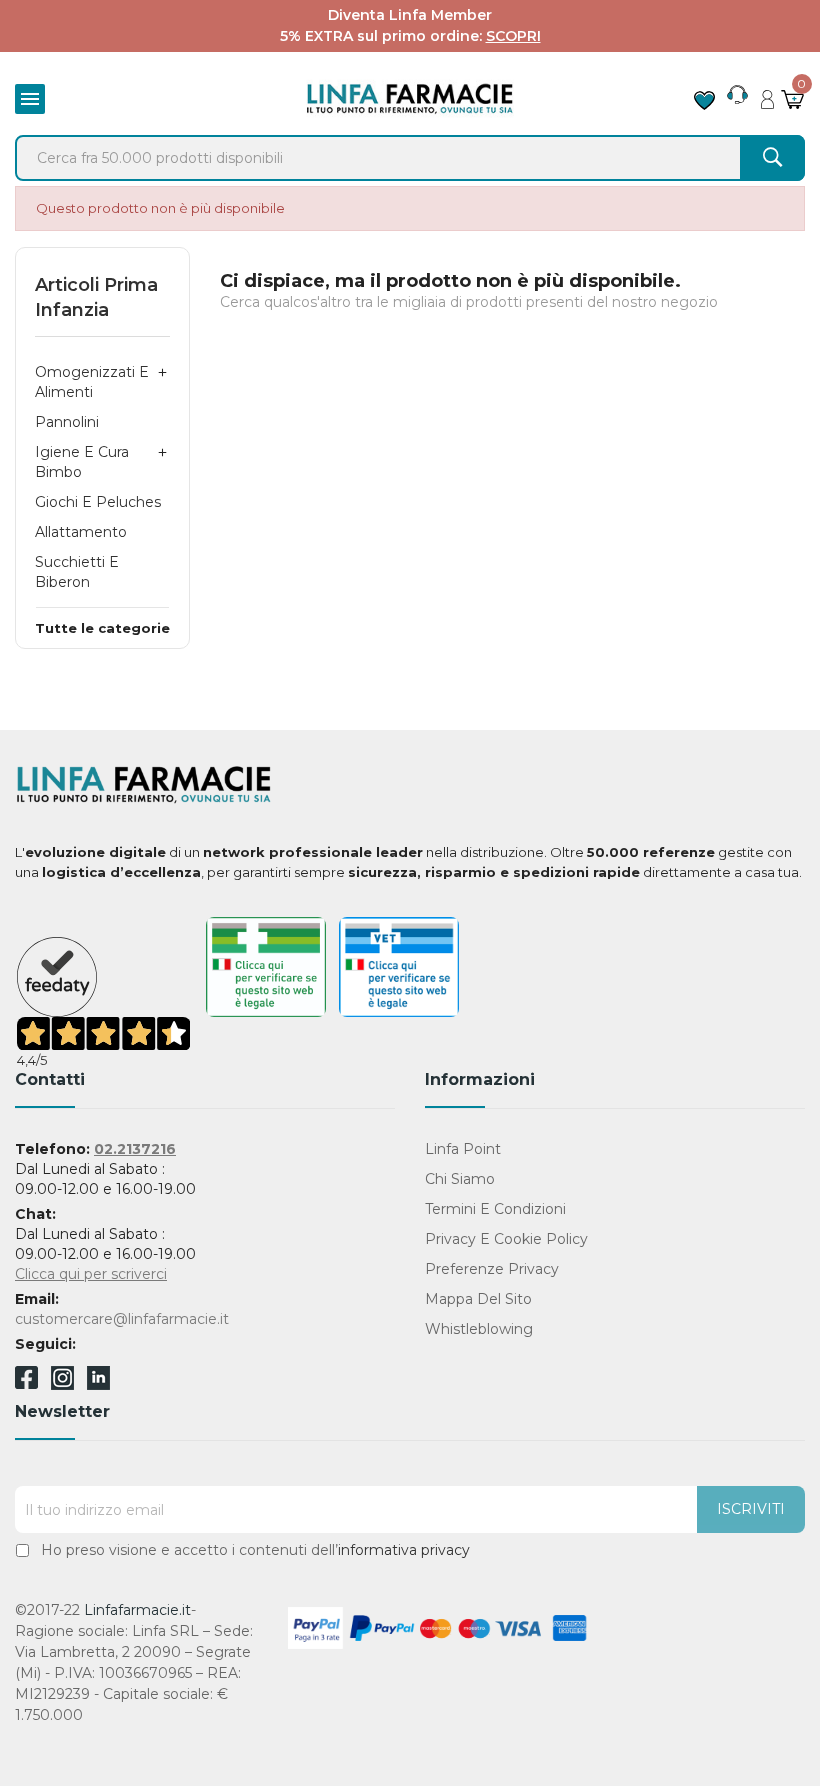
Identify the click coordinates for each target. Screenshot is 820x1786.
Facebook (26, 1381)
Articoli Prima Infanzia (96, 297)
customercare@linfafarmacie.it (122, 1319)
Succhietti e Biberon (77, 572)
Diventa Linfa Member (410, 15)
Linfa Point (463, 1149)
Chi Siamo (460, 1179)
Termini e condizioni (495, 1209)
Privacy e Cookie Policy (506, 1239)
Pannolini (67, 422)
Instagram (62, 1384)
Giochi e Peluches (98, 502)
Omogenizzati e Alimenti (92, 382)
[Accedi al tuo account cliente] (767, 94)
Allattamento (81, 532)
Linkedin (98, 1384)
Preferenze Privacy (492, 1269)
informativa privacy (404, 1550)
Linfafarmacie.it (137, 1610)
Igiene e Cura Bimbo (82, 462)
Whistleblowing (479, 1329)
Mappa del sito (478, 1299)
